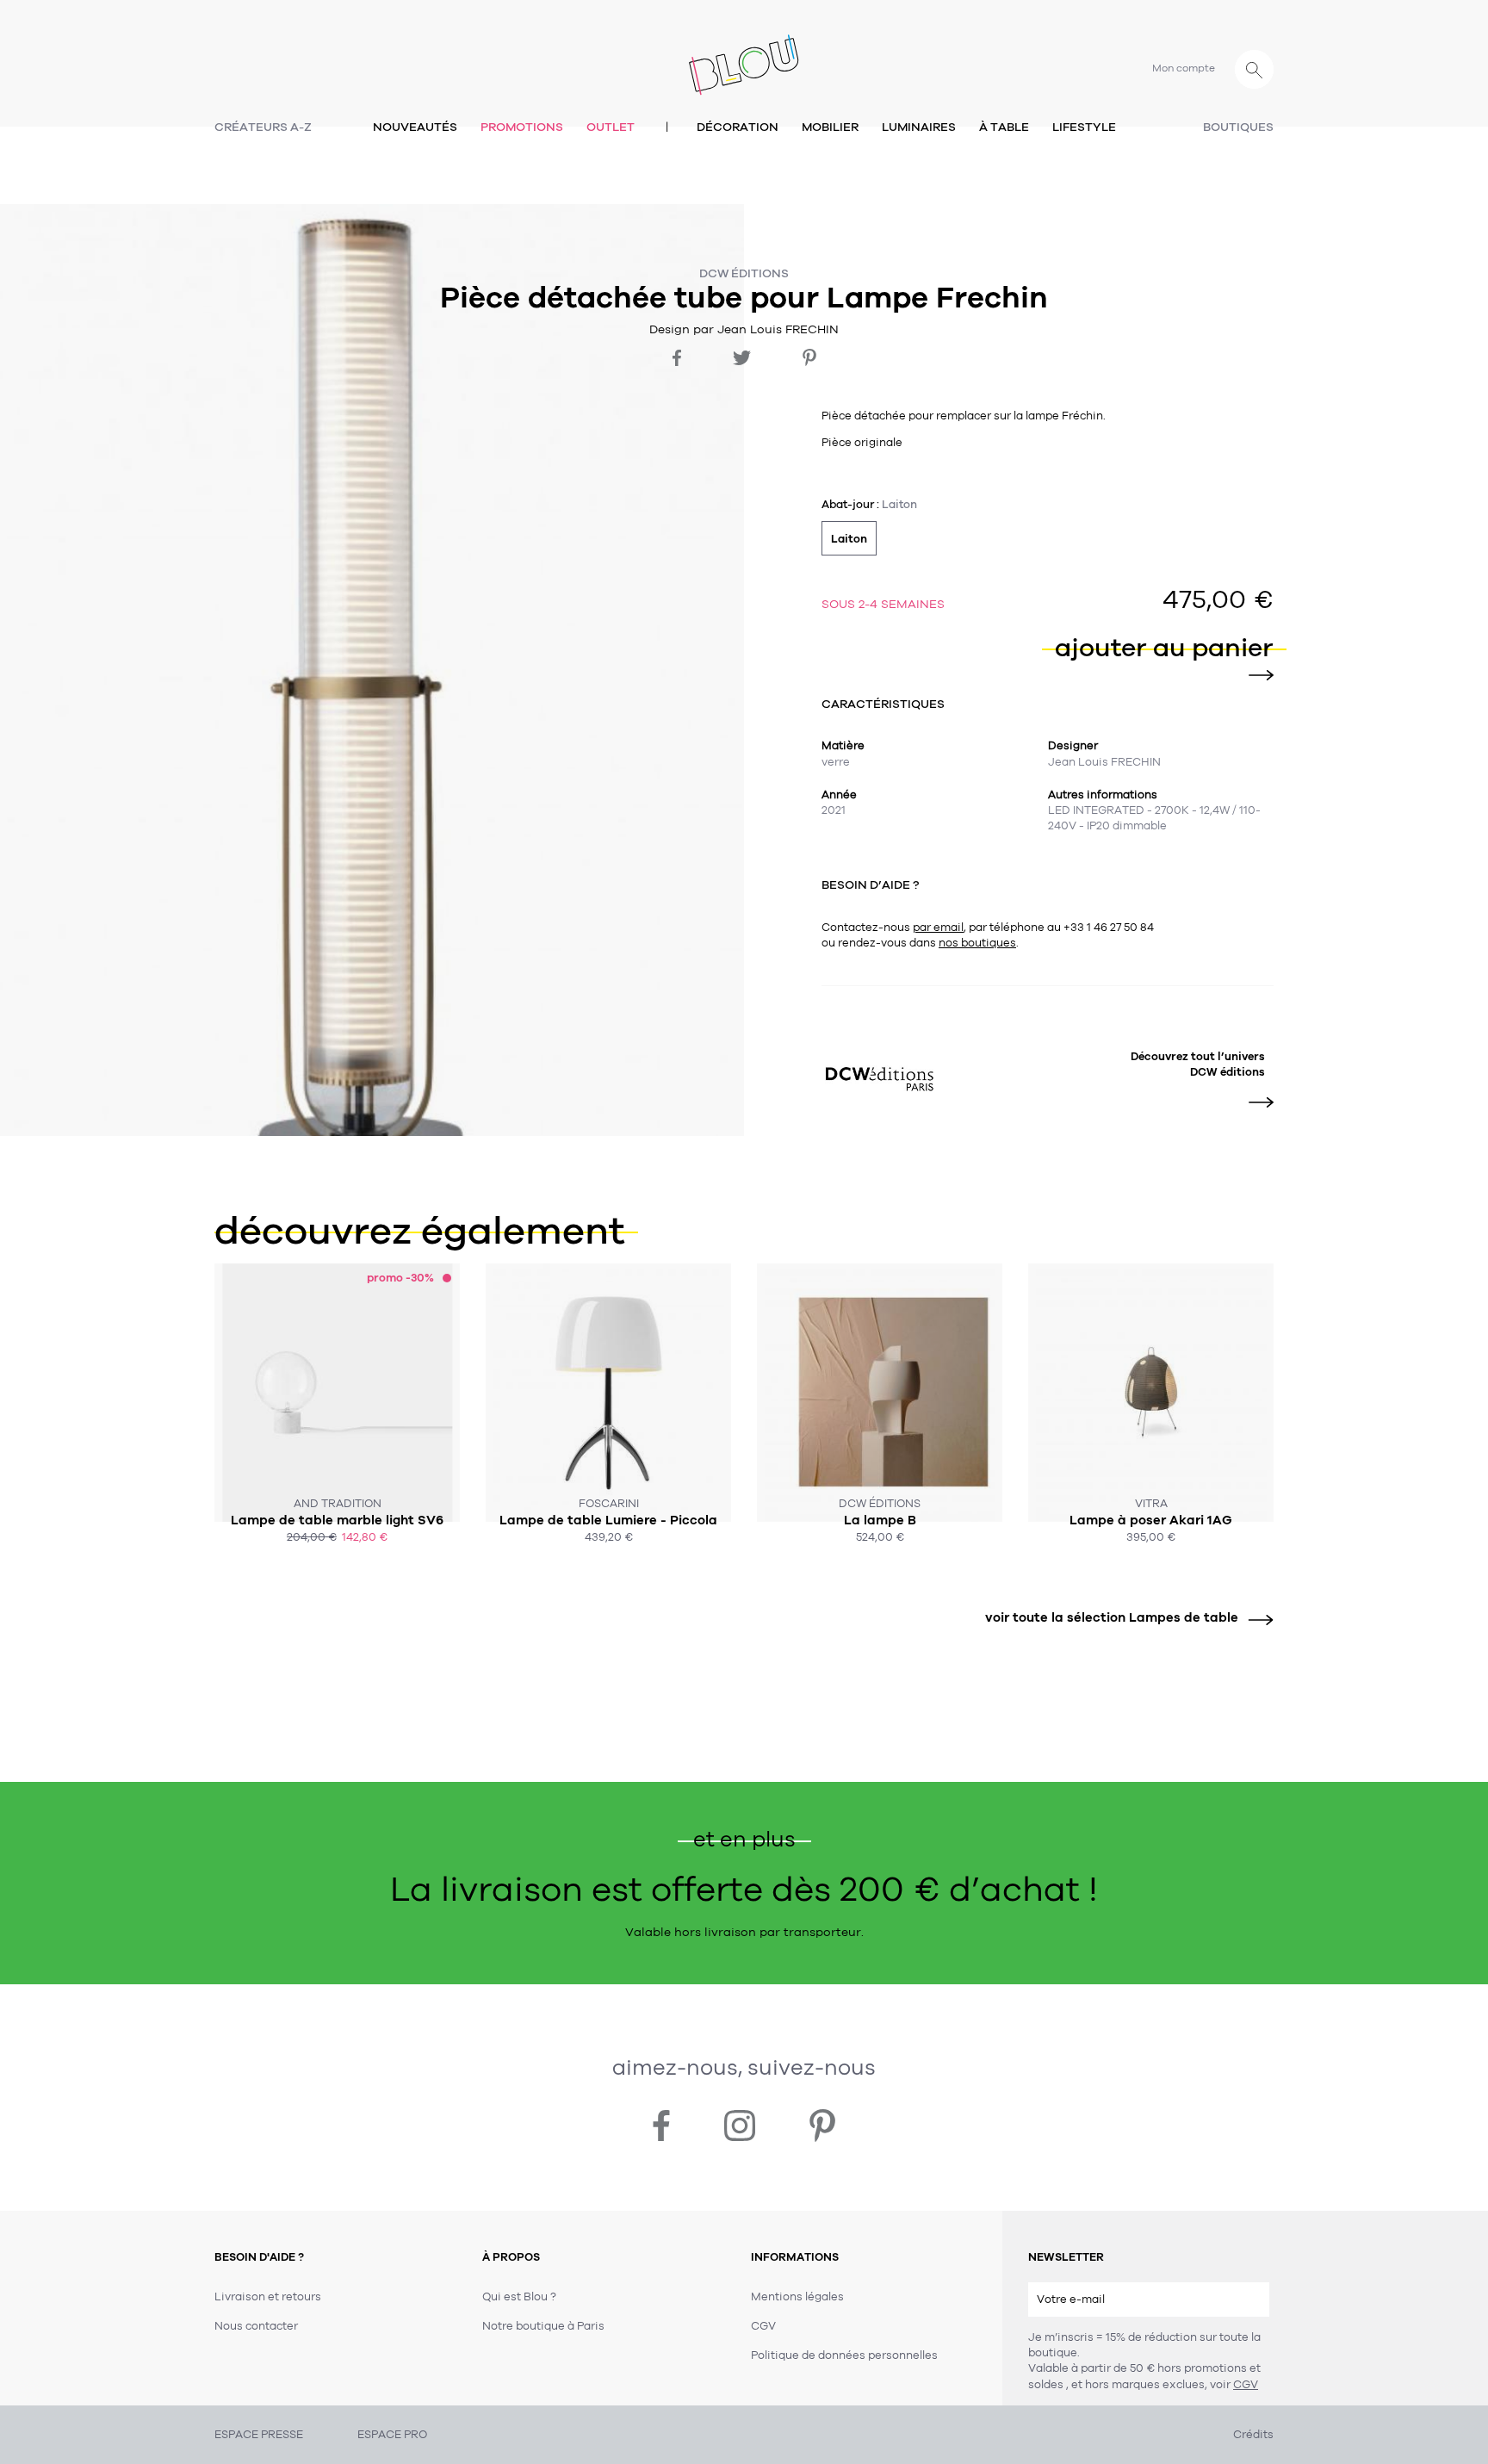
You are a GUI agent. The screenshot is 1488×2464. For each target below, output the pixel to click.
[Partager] (677, 358)
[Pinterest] (809, 357)
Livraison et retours (268, 2297)
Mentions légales (797, 2297)
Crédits (1253, 2435)
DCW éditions (744, 273)
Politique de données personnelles (844, 2355)
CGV (1246, 2385)
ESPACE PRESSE (259, 2435)
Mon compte (1184, 68)
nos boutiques (977, 943)
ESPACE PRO (392, 2435)
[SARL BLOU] (744, 55)
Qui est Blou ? (519, 2297)
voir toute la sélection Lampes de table (1112, 1617)
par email (938, 928)
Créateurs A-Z (263, 127)
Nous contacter (256, 2326)
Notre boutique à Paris (543, 2326)
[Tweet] (742, 358)
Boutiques (1238, 127)
